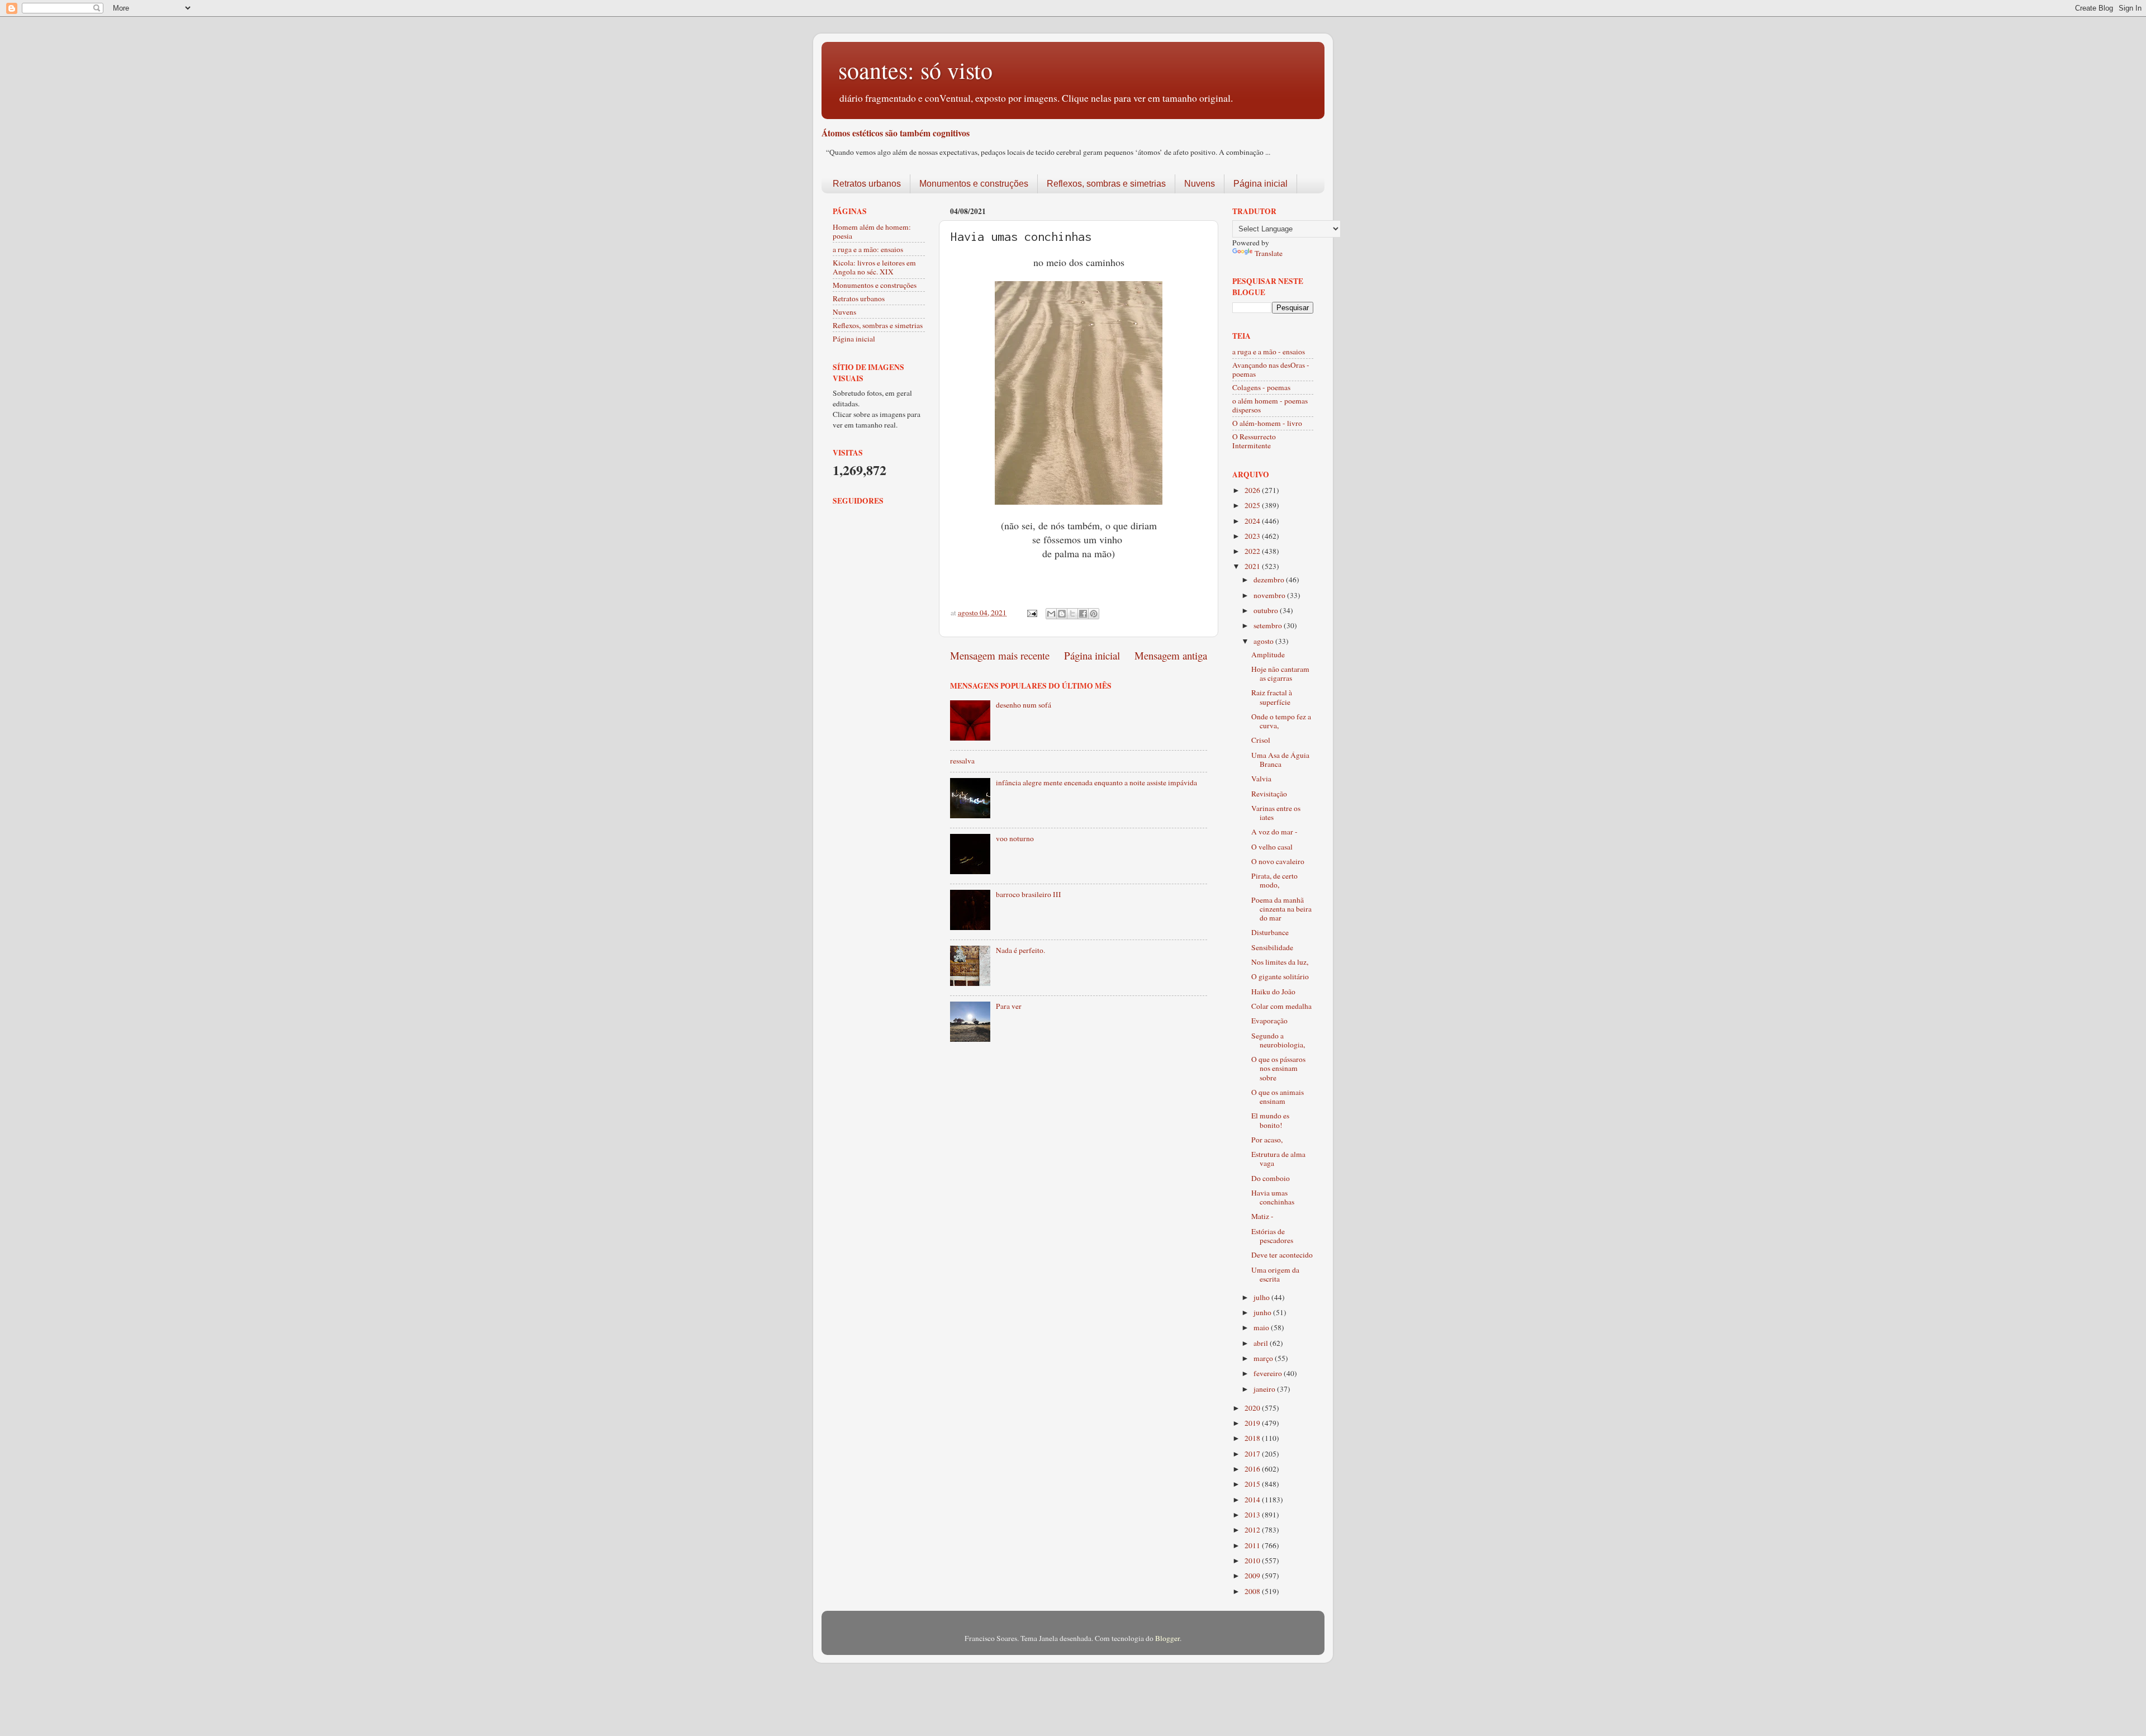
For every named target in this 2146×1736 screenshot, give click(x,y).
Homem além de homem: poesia (872, 231)
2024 (1253, 521)
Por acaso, (1267, 1140)
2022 (1253, 551)
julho (1262, 1297)
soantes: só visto (915, 70)
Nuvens (1200, 184)
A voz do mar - (1274, 832)
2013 (1253, 1515)
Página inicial (1260, 184)
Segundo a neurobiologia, (1278, 1040)
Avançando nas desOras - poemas (1271, 369)
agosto (1264, 641)
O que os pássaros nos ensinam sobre (1278, 1068)
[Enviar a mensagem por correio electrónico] (1031, 613)
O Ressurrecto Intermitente (1254, 441)
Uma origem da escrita (1275, 1274)
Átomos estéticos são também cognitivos (896, 133)
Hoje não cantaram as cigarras (1280, 673)
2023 (1253, 536)
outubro (1267, 610)
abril (1262, 1343)
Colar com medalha (1281, 1006)
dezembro (1270, 580)
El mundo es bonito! (1270, 1120)
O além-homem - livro (1267, 423)
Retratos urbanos (867, 184)
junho (1263, 1312)
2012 (1253, 1530)
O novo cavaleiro (1278, 861)
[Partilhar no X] (1072, 614)
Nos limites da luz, (1280, 962)
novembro (1270, 595)
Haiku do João (1273, 992)
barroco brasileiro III (1029, 894)
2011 (1253, 1545)
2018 (1253, 1438)
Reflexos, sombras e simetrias (1106, 184)
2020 (1253, 1408)
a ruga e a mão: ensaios (868, 249)
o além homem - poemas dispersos (1270, 405)
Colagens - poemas (1261, 387)
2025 (1253, 505)
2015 (1253, 1484)
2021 (1253, 566)
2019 (1253, 1423)
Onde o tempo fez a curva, (1281, 721)
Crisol (1261, 740)
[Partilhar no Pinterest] (1094, 614)
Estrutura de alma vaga (1278, 1159)
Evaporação (1269, 1021)
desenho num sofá (1024, 705)
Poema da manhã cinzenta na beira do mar (1281, 909)
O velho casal (1272, 847)
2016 (1253, 1469)
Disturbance (1270, 932)
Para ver (1009, 1006)
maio (1262, 1327)
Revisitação (1269, 794)
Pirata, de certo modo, (1274, 880)
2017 (1253, 1454)
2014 (1253, 1500)
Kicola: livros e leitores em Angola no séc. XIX (874, 267)
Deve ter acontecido (1282, 1255)
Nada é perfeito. (1020, 950)
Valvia (1261, 779)
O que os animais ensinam (1278, 1097)
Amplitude (1268, 654)
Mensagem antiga (1171, 655)
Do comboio (1271, 1178)
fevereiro (1269, 1373)
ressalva (962, 761)
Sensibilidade (1272, 947)
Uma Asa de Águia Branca (1280, 760)
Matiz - (1262, 1216)
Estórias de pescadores (1272, 1236)
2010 (1253, 1560)
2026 (1253, 490)
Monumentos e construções (974, 184)
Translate (1269, 253)
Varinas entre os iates (1276, 813)
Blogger (1167, 1638)
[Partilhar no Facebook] (1083, 614)
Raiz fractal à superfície (1272, 697)
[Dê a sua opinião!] (1062, 614)
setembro (1269, 625)
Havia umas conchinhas (1273, 1197)
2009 (1253, 1576)
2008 (1253, 1591)
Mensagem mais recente (1000, 655)
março (1264, 1358)
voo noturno (1015, 838)
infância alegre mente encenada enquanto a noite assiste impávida (1096, 782)
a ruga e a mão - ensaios (1269, 352)
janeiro (1265, 1389)
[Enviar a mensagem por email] (1051, 614)
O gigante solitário (1280, 976)
